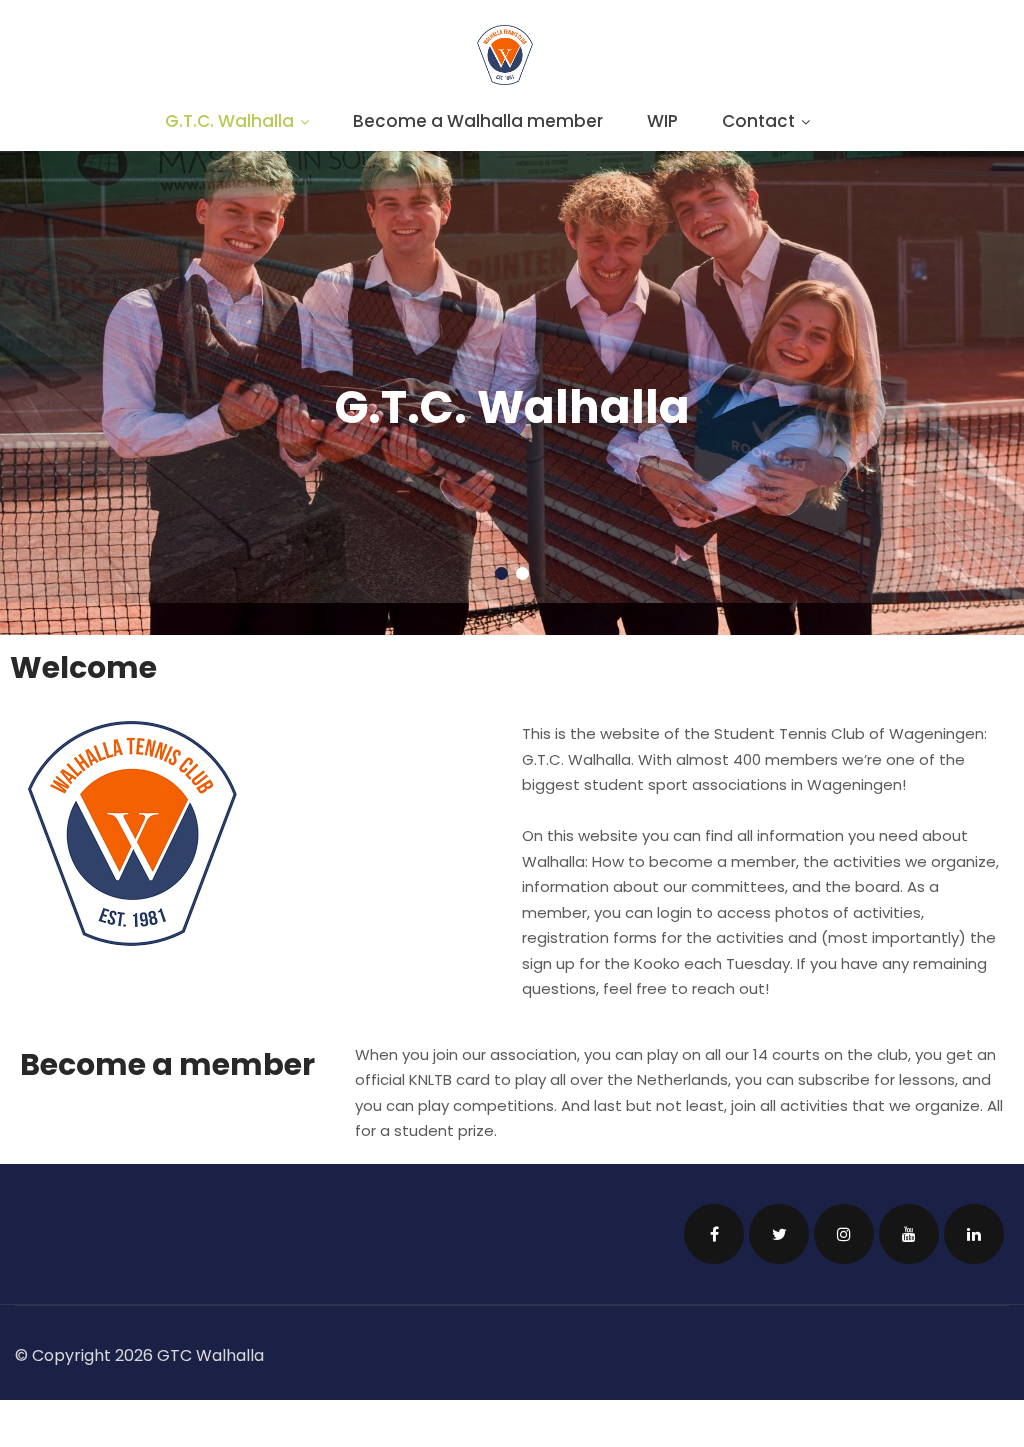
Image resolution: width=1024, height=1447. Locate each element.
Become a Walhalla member (478, 121)
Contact (758, 121)
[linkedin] (974, 1201)
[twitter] (779, 1201)
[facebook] (714, 1201)
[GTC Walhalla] (505, 79)
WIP (662, 121)
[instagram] (844, 1201)
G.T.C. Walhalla (229, 121)
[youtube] (909, 1201)
